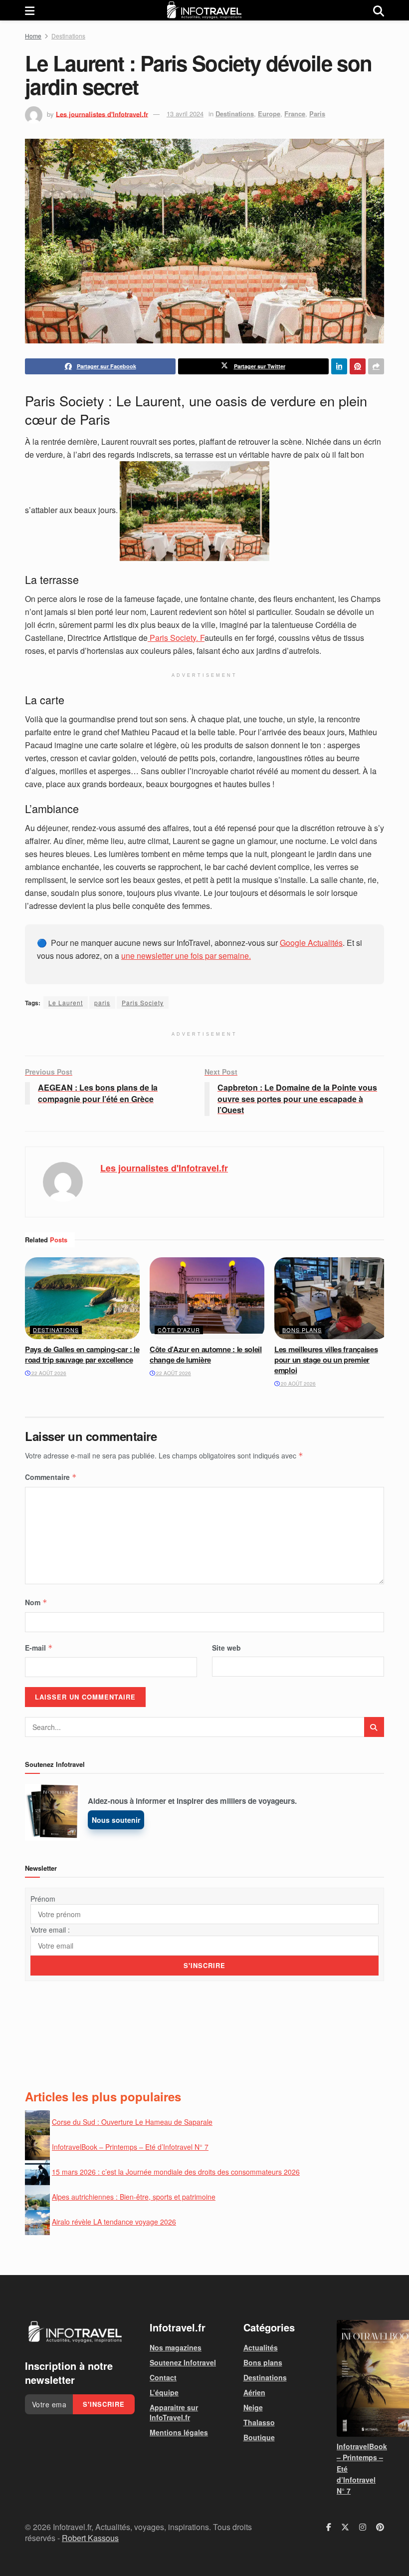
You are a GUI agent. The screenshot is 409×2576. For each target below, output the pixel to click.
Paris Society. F (176, 638)
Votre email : (50, 1930)
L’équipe (164, 2392)
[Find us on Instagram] (363, 2527)
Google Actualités (311, 943)
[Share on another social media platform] (376, 366)
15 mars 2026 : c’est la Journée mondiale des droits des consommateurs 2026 (176, 2172)
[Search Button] (379, 10)
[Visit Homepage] (204, 10)
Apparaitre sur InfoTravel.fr (174, 2412)
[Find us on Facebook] (329, 2527)
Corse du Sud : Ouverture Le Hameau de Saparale (132, 2122)
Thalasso (259, 2422)
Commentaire (51, 1477)
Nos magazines (176, 2347)
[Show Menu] (30, 10)
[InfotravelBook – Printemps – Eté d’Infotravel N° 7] (360, 2378)
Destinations (68, 36)
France (295, 114)
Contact (163, 2377)
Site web (226, 1648)
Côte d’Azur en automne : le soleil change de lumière (206, 1354)
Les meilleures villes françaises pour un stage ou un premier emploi (326, 1360)
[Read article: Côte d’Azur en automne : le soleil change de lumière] (207, 1298)
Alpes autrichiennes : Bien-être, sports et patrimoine (134, 2197)
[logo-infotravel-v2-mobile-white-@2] (75, 2332)
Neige (253, 2407)
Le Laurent (66, 1002)
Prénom (43, 1899)
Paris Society (143, 1002)
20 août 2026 (298, 1384)
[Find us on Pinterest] (380, 2527)
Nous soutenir (116, 1820)
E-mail (39, 1648)
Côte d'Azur (179, 1330)
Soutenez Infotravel (183, 2362)
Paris (317, 114)
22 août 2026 (48, 1373)
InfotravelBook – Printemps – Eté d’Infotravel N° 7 (130, 2147)
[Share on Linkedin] (339, 366)
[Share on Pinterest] (358, 366)
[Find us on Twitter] (345, 2527)
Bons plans (302, 1330)
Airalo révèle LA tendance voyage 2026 (114, 2222)
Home (33, 36)
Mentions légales (179, 2432)
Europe (269, 114)
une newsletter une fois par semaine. (186, 956)
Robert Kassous (90, 2538)
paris (102, 1002)
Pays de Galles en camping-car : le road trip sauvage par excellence (82, 1354)
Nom (36, 1602)
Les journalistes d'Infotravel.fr (102, 114)
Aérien (254, 2392)
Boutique (259, 2437)
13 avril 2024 (185, 114)
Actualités (261, 2347)
